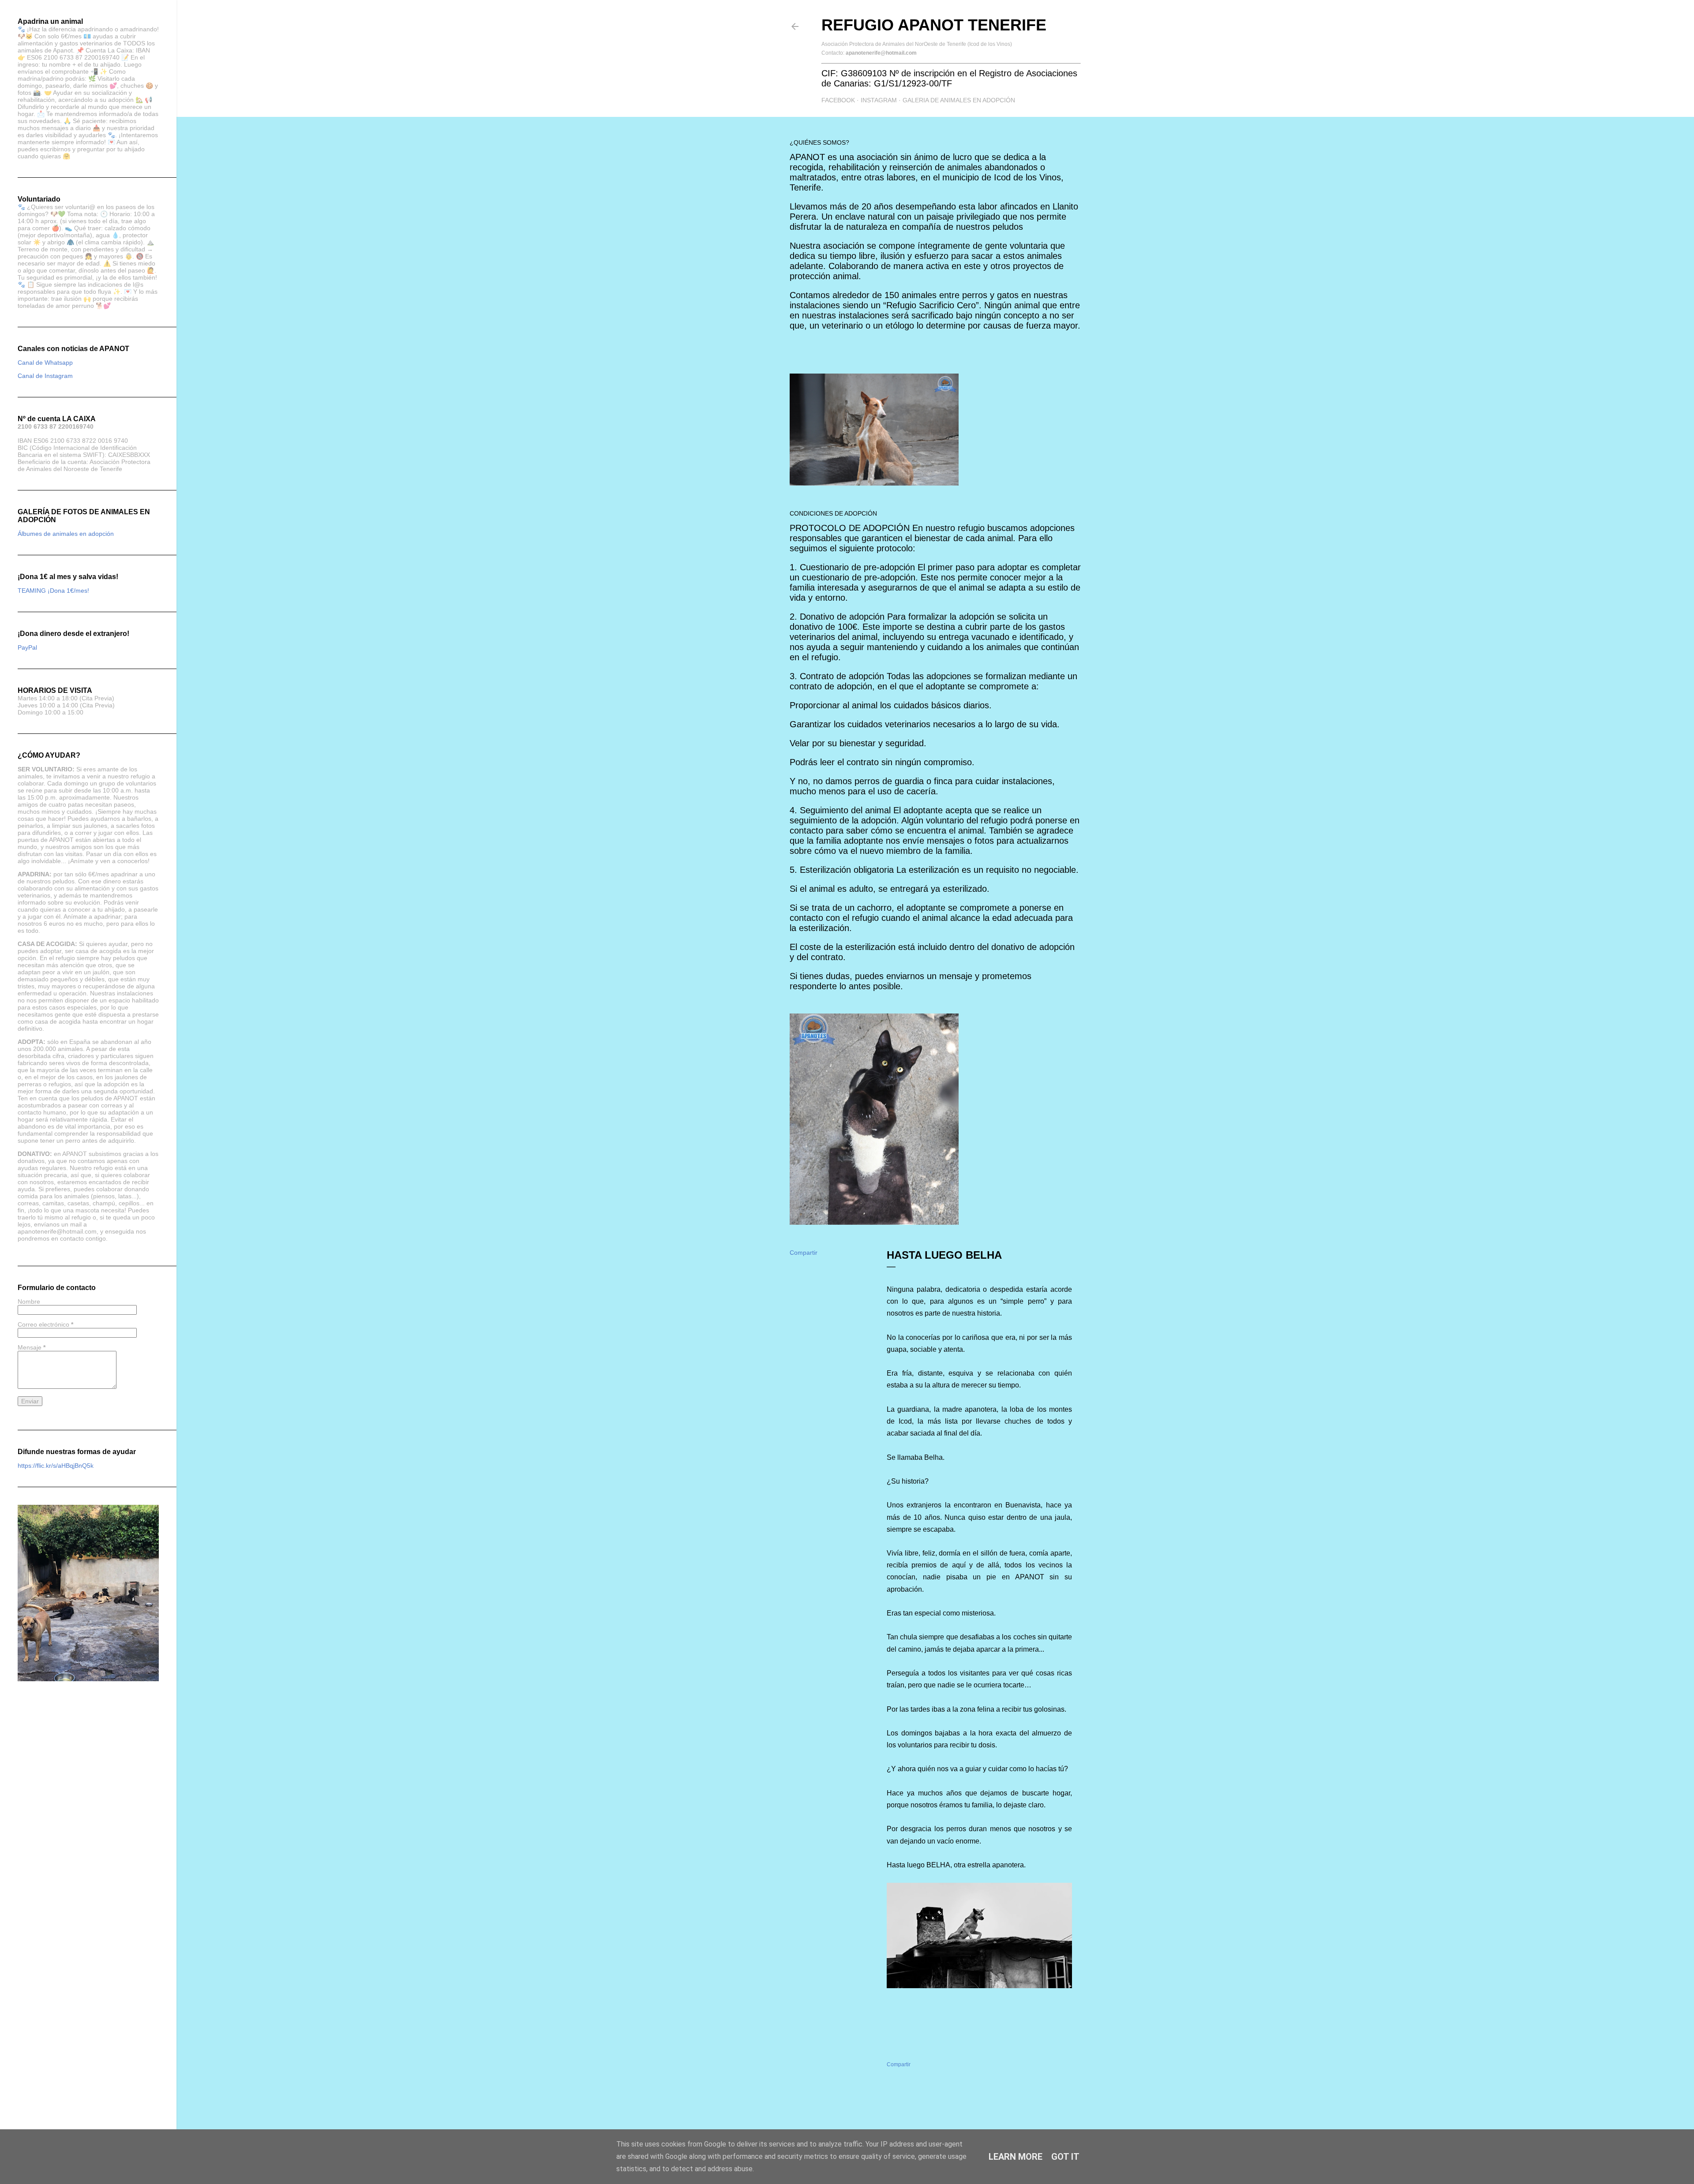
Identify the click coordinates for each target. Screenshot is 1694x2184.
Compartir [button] (804, 1253)
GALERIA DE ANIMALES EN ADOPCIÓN (959, 100)
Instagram (879, 100)
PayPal (27, 647)
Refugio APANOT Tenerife (934, 25)
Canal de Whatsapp (45, 363)
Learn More (1016, 2157)
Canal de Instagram (45, 376)
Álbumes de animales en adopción (66, 534)
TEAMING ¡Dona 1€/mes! (53, 591)
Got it (1065, 2157)
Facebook (838, 100)
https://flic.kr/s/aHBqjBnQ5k (56, 1466)
